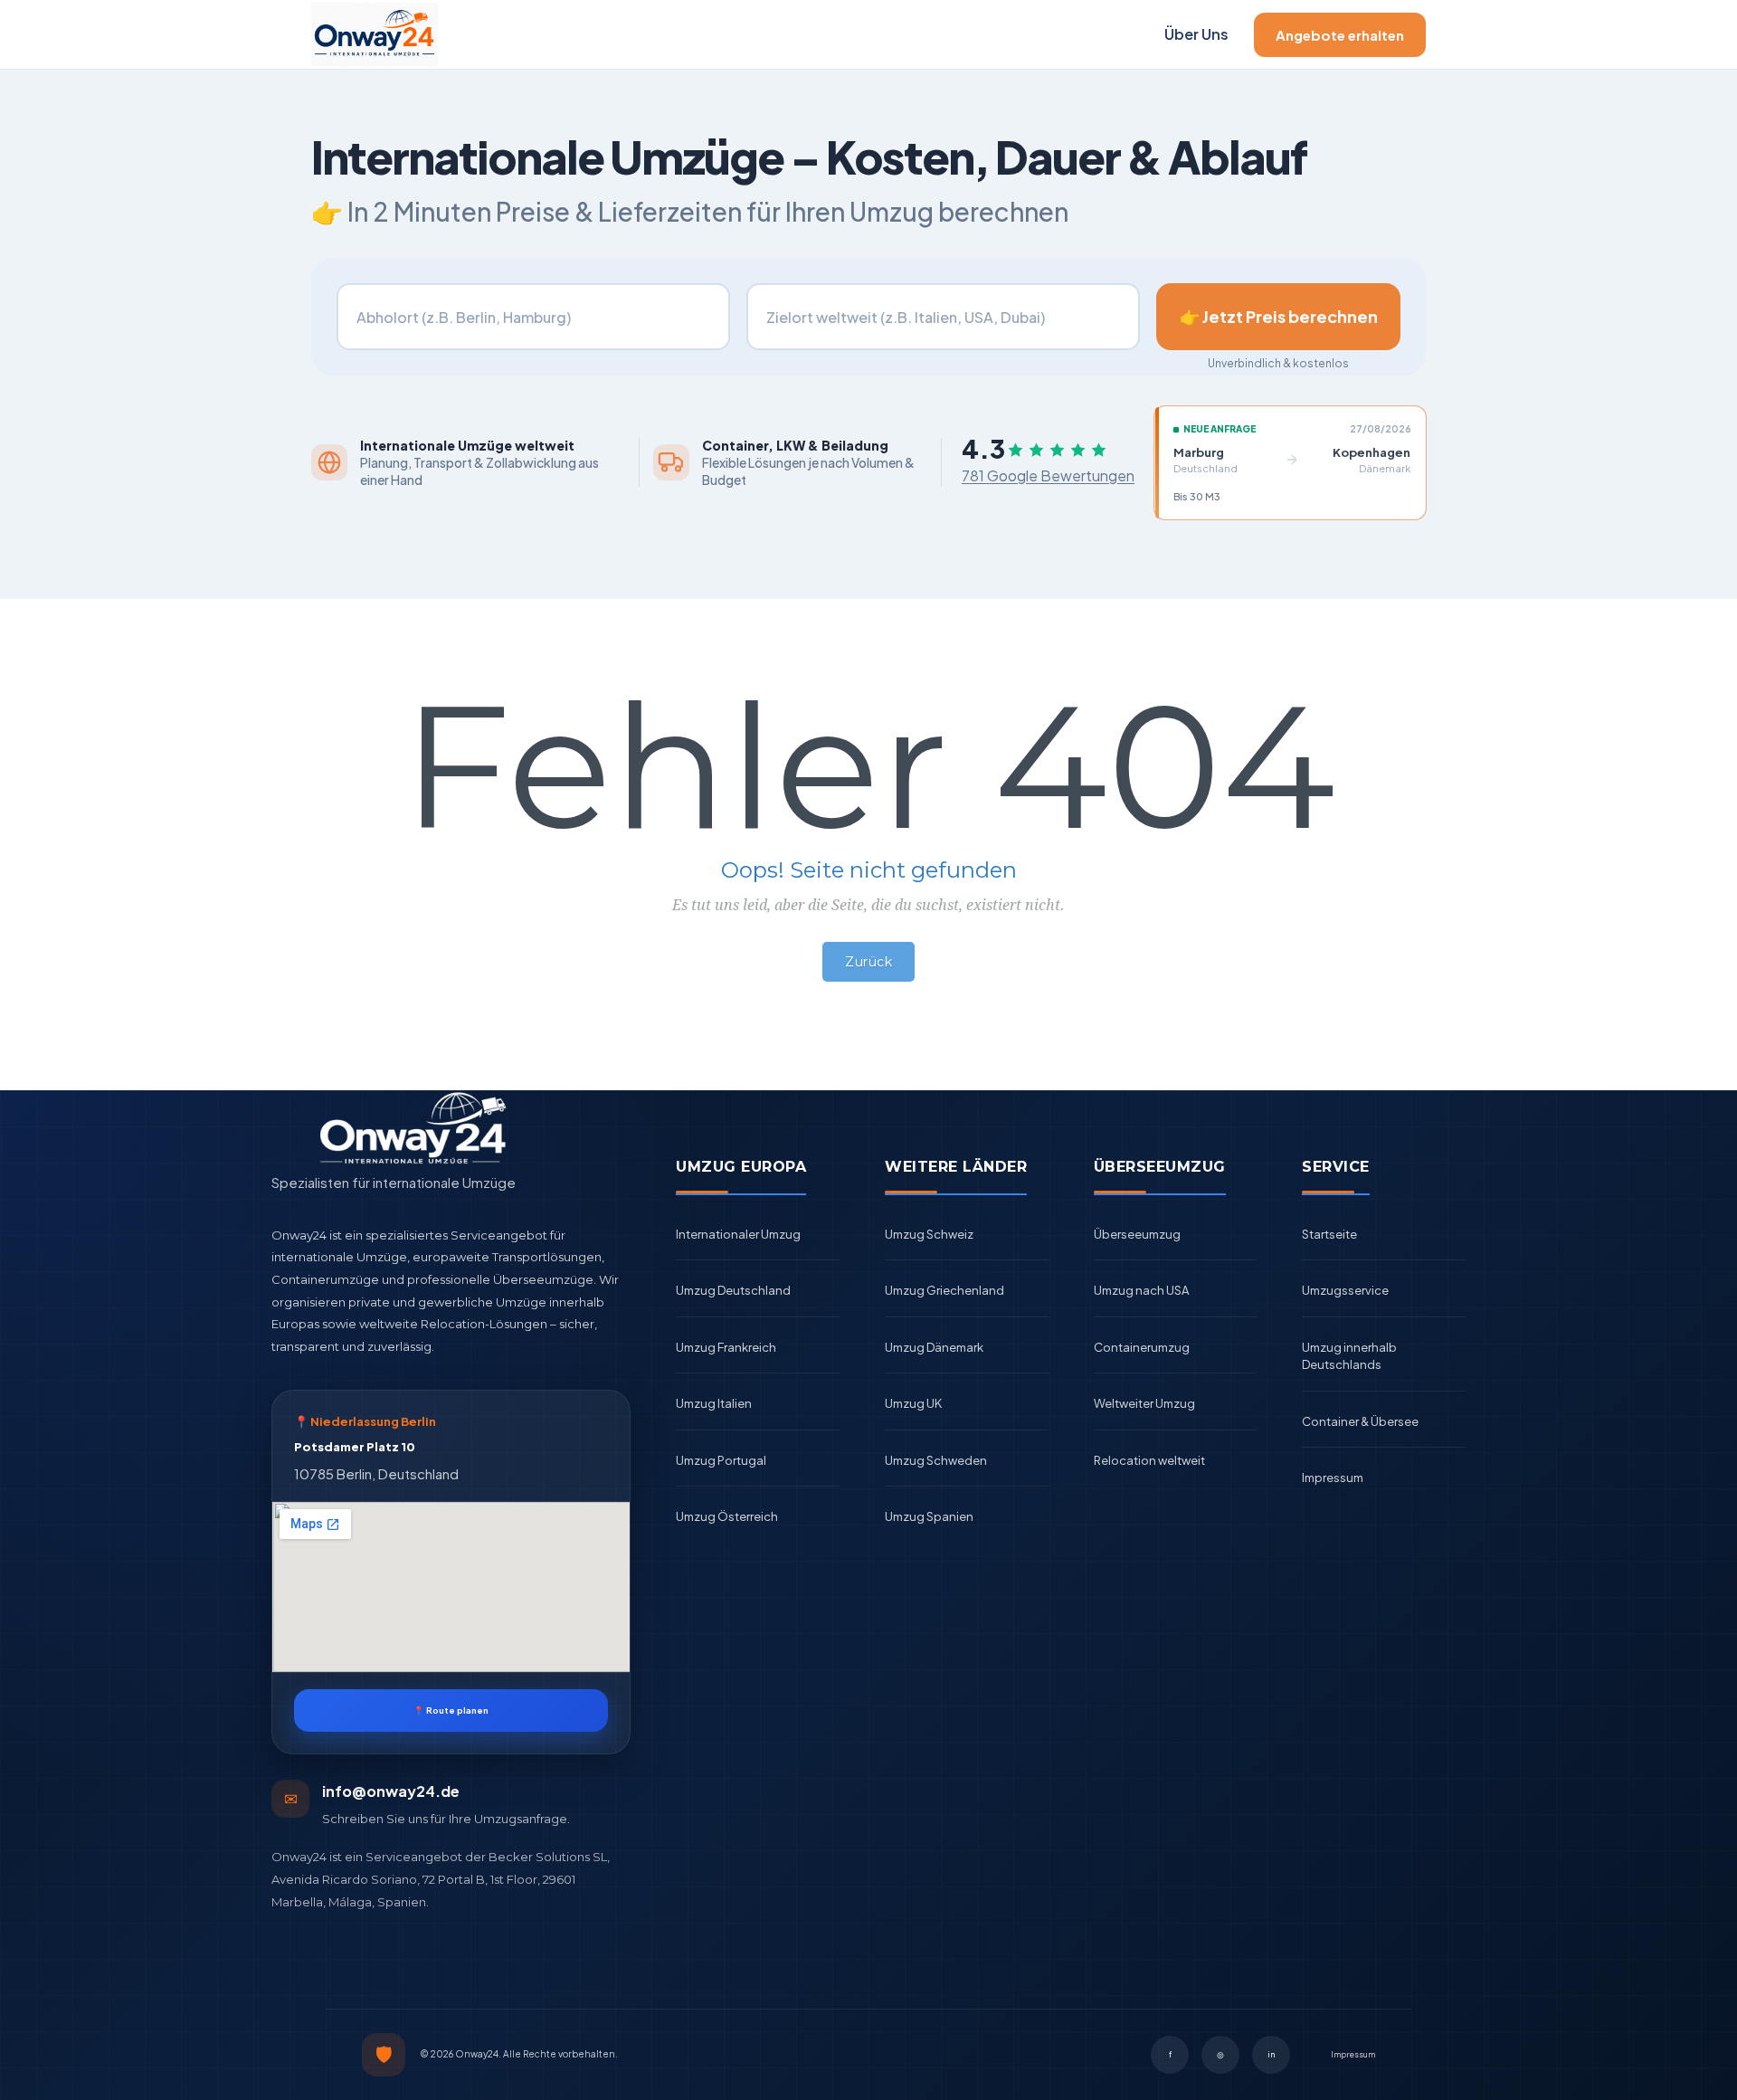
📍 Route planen (451, 1710)
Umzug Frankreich (726, 1347)
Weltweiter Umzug (1144, 1403)
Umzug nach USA (1141, 1290)
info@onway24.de (391, 1791)
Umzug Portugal (721, 1460)
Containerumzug (1142, 1347)
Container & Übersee (1360, 1421)
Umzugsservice (1345, 1290)
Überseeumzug (1137, 1234)
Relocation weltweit (1149, 1460)
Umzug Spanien (929, 1516)
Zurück (868, 962)
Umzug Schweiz (929, 1234)
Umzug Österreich (727, 1516)
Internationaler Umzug (738, 1234)
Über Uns (1196, 34)
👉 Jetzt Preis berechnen (1279, 316)
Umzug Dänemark (934, 1347)
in (1271, 2054)
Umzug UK (913, 1403)
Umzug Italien (714, 1403)
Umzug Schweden (936, 1460)
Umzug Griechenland (944, 1290)
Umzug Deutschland (733, 1290)
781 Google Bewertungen (1048, 475)
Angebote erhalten (1340, 35)
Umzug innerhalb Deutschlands (1349, 1356)
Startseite (1329, 1234)
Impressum (1333, 1478)
